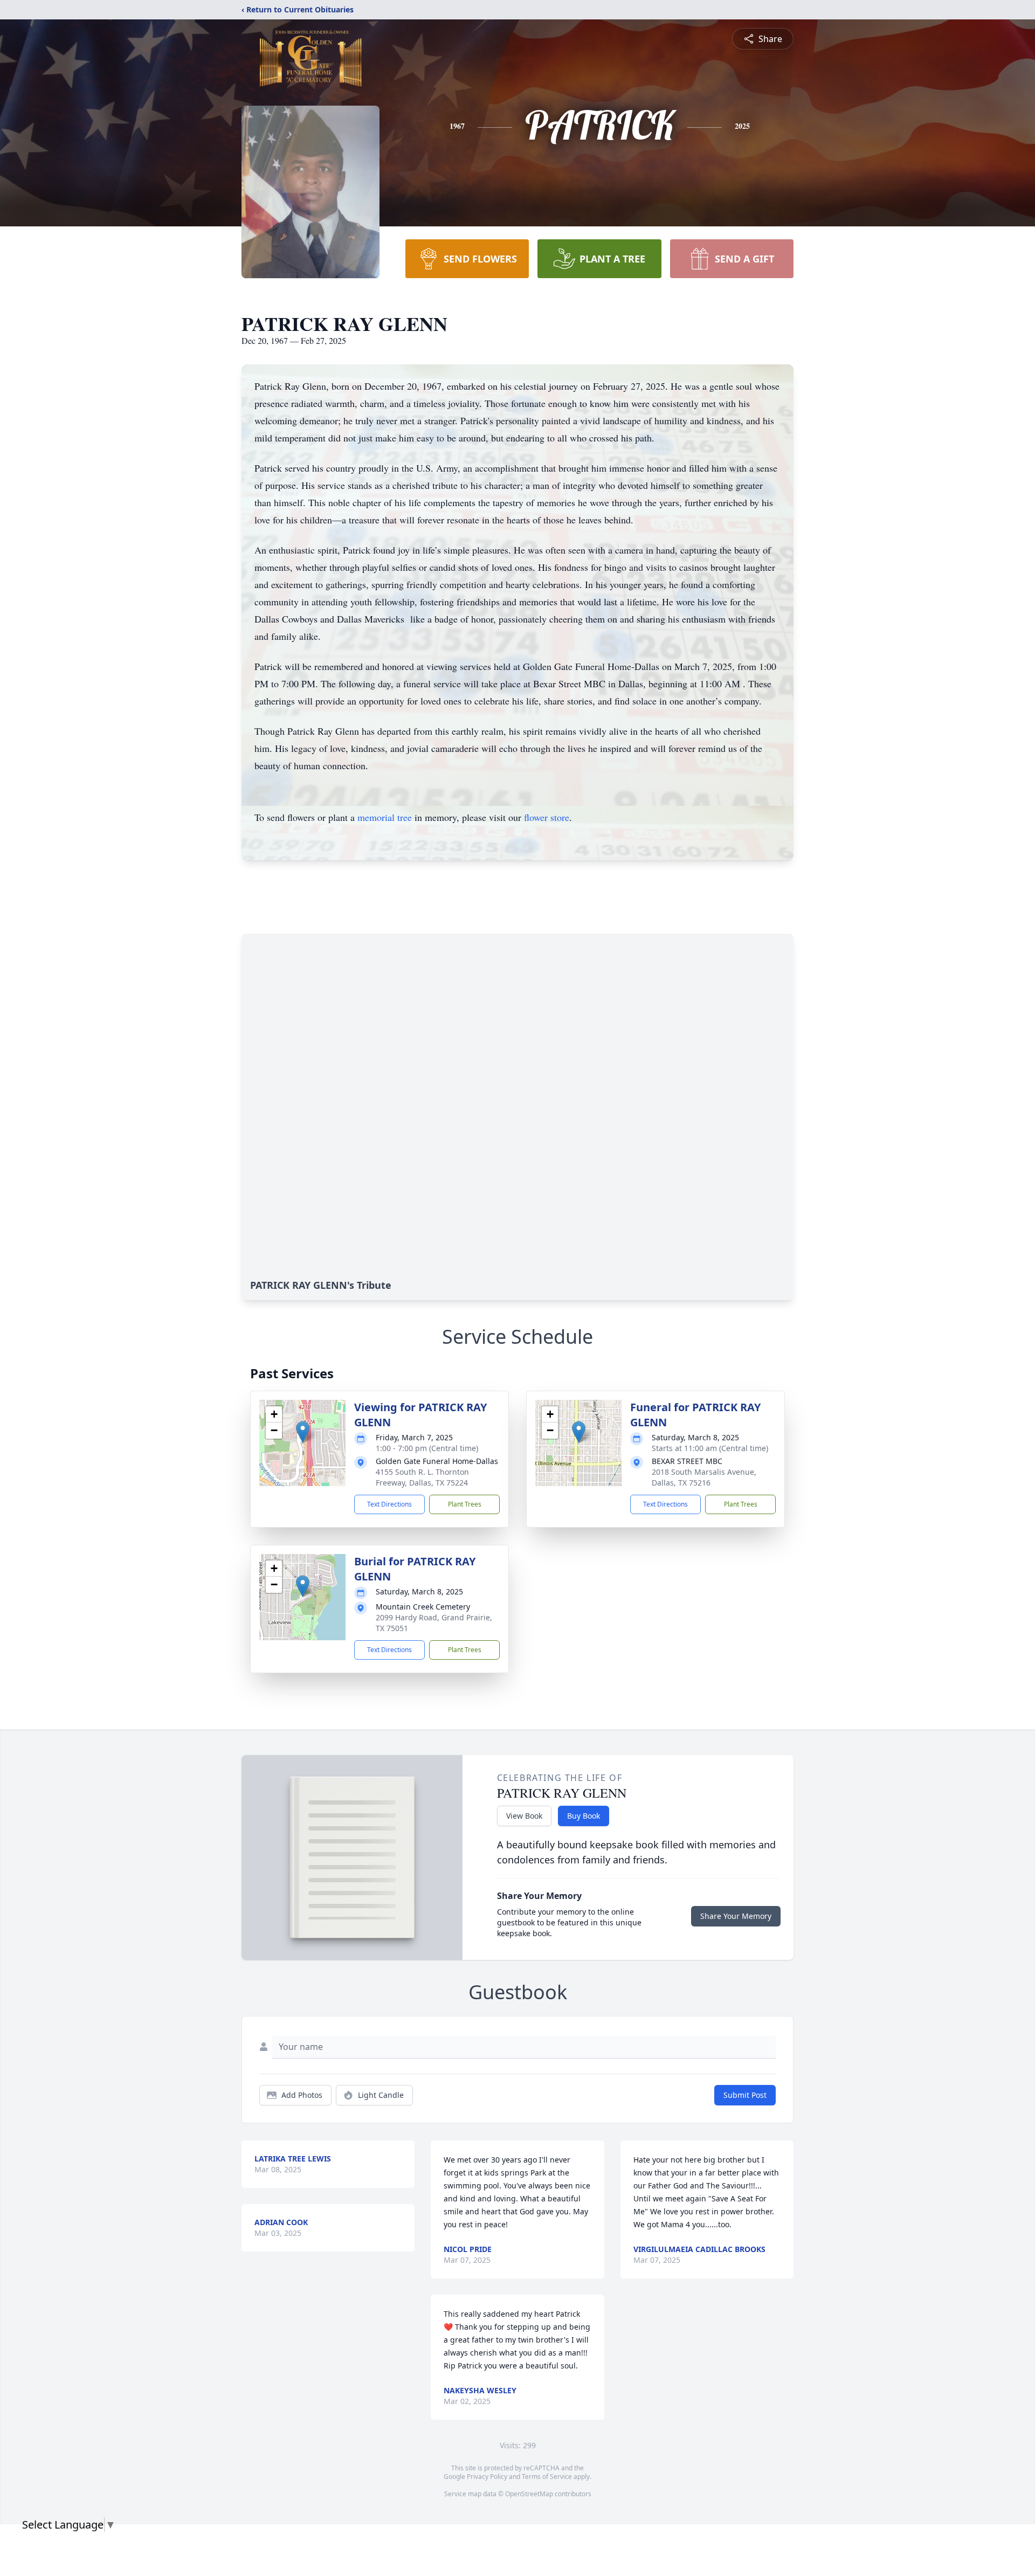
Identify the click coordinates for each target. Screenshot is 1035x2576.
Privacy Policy (487, 2477)
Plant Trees (465, 1504)
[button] (303, 1432)
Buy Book (584, 1816)
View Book (524, 1816)
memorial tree (385, 817)
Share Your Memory (736, 1916)
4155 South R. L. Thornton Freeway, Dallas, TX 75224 (422, 1477)
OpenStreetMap (529, 2494)
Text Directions (389, 1504)
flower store (547, 817)
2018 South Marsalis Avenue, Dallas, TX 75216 (704, 1477)
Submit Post (745, 2095)
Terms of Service (547, 2477)
